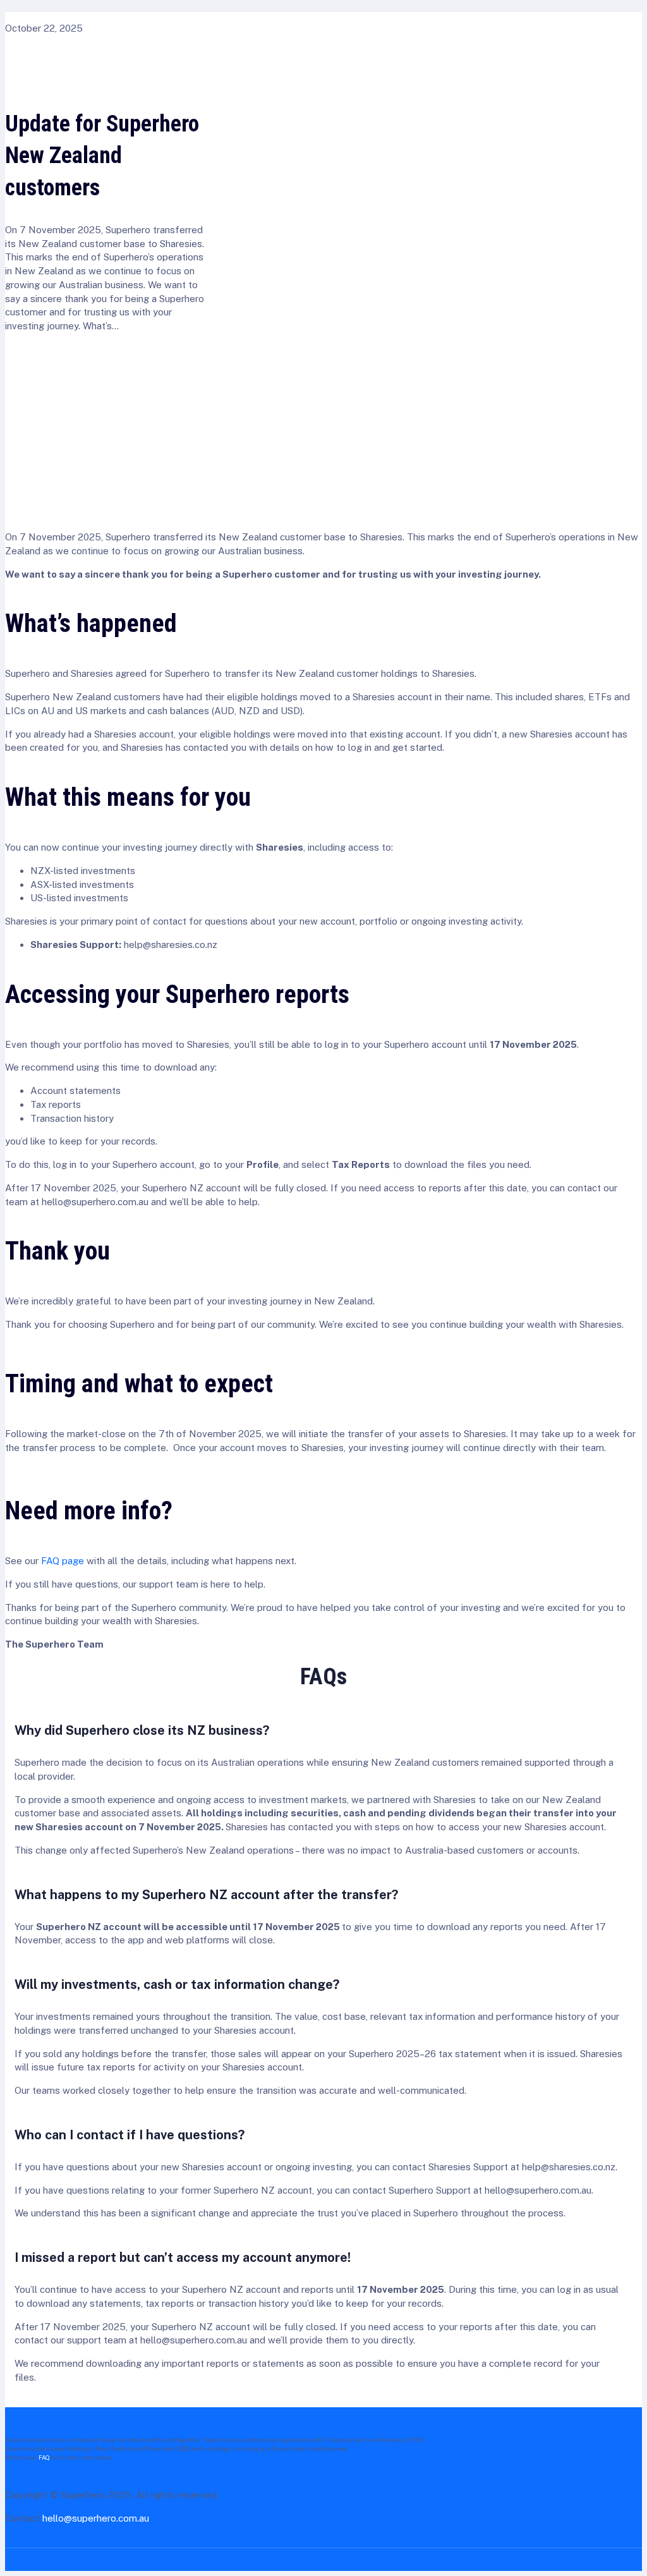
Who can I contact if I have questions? (130, 2135)
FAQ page (63, 1561)
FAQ (44, 2458)
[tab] (142, 1731)
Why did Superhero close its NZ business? (142, 1730)
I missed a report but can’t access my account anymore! (183, 2257)
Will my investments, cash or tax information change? (177, 1984)
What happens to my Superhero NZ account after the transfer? (206, 1895)
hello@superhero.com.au (96, 2518)
